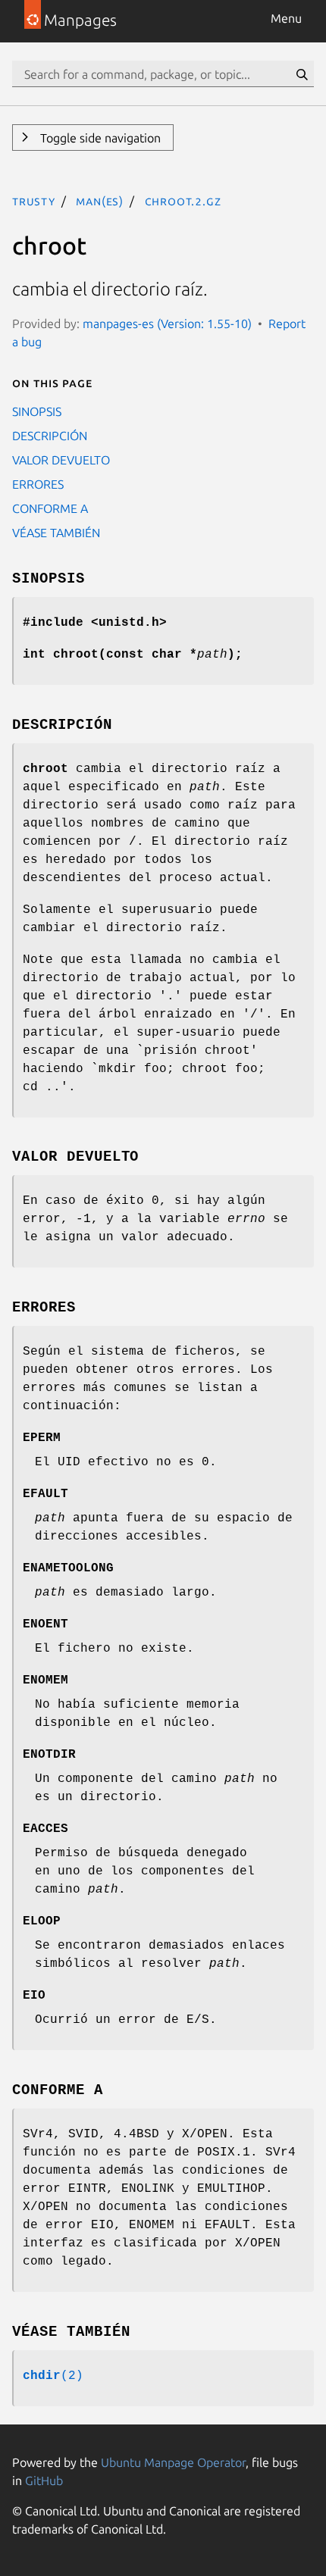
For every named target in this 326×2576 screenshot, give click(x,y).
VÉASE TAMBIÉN (56, 533)
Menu (286, 18)
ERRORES (38, 484)
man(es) (100, 201)
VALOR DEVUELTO (61, 460)
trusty (34, 201)
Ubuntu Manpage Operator (173, 2462)
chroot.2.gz (183, 201)
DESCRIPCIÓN (50, 436)
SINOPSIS (37, 411)
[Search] (302, 74)
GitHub (44, 2481)
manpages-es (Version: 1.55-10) (167, 324)
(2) (53, 2376)
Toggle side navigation (99, 138)
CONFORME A (50, 508)
